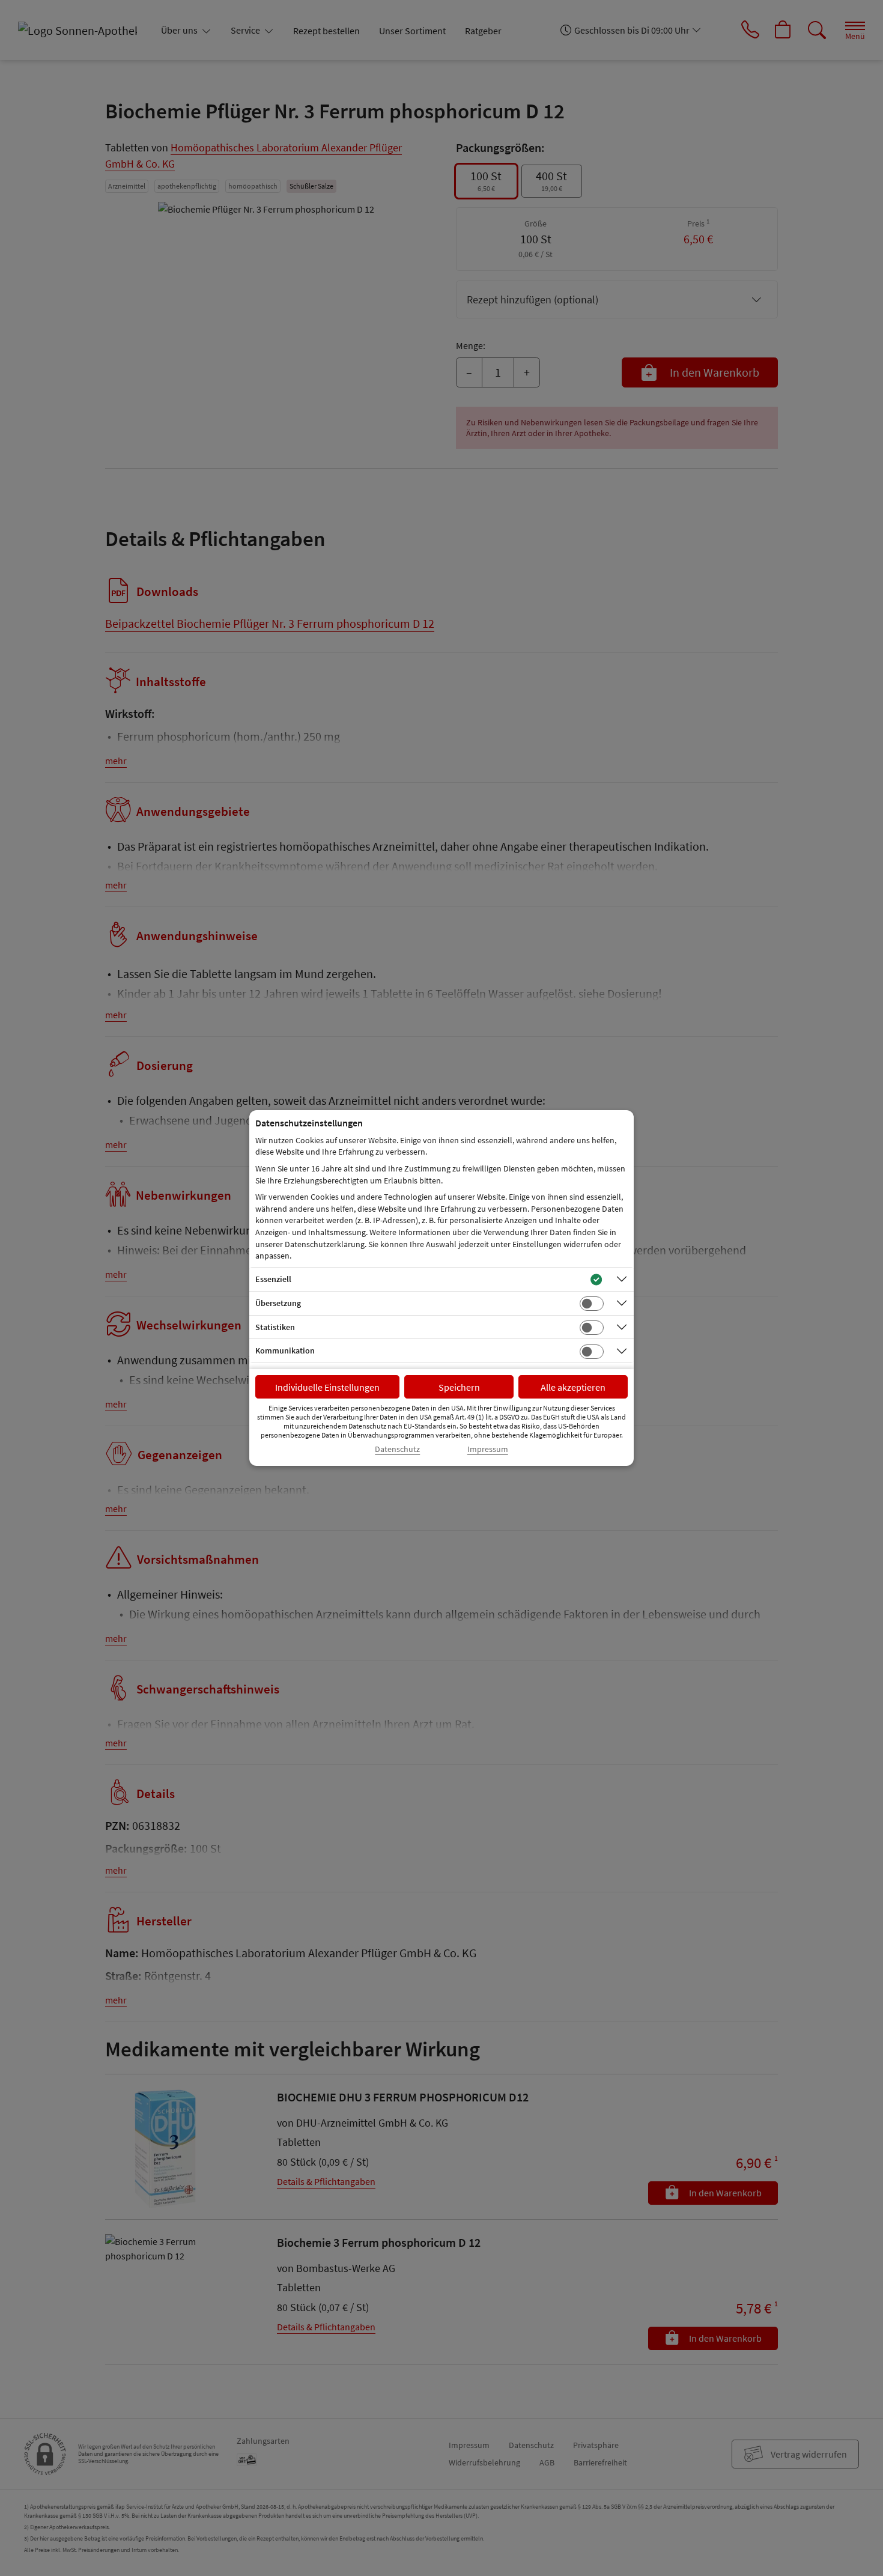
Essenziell (273, 1279)
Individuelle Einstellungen (327, 1387)
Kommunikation (285, 1350)
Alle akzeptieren (573, 1387)
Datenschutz (397, 1449)
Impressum (488, 1449)
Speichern (459, 1387)
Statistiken (275, 1327)
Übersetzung (278, 1303)
